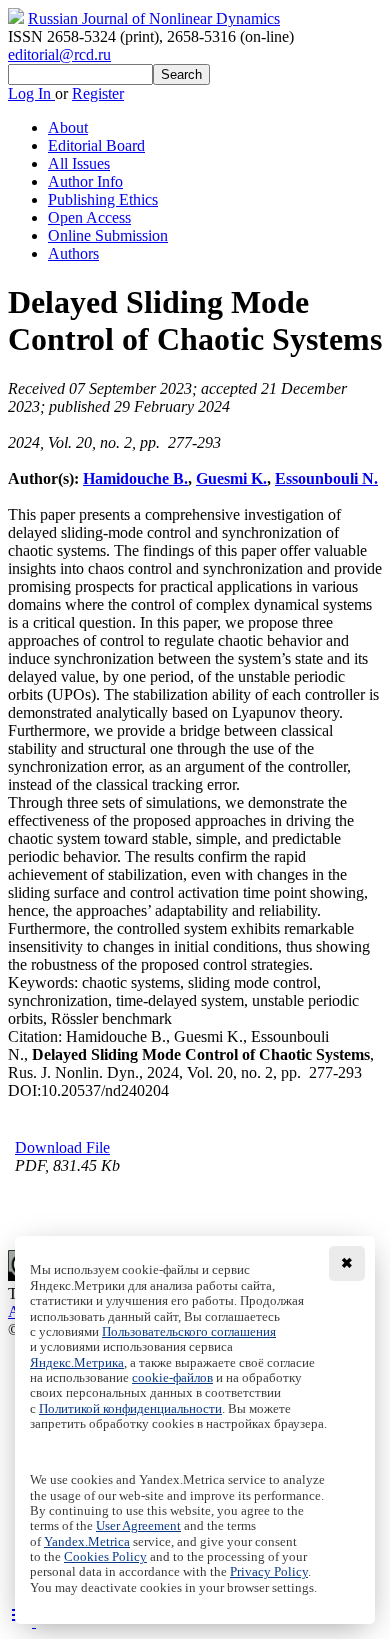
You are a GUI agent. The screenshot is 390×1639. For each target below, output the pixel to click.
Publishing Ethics (103, 199)
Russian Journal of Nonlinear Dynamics (154, 18)
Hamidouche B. (135, 478)
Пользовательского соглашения (189, 1332)
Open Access (89, 217)
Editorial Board (96, 145)
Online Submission (108, 235)
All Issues (79, 163)
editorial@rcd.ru (59, 54)
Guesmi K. (231, 478)
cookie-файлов (172, 1378)
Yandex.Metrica (87, 1542)
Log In (31, 93)
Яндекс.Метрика (77, 1363)
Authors (73, 253)
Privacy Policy (269, 1572)
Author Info (85, 181)
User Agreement (138, 1526)
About (68, 127)
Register (98, 93)
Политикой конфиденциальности (130, 1409)
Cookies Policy (105, 1557)
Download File (62, 1147)
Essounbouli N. (326, 478)
